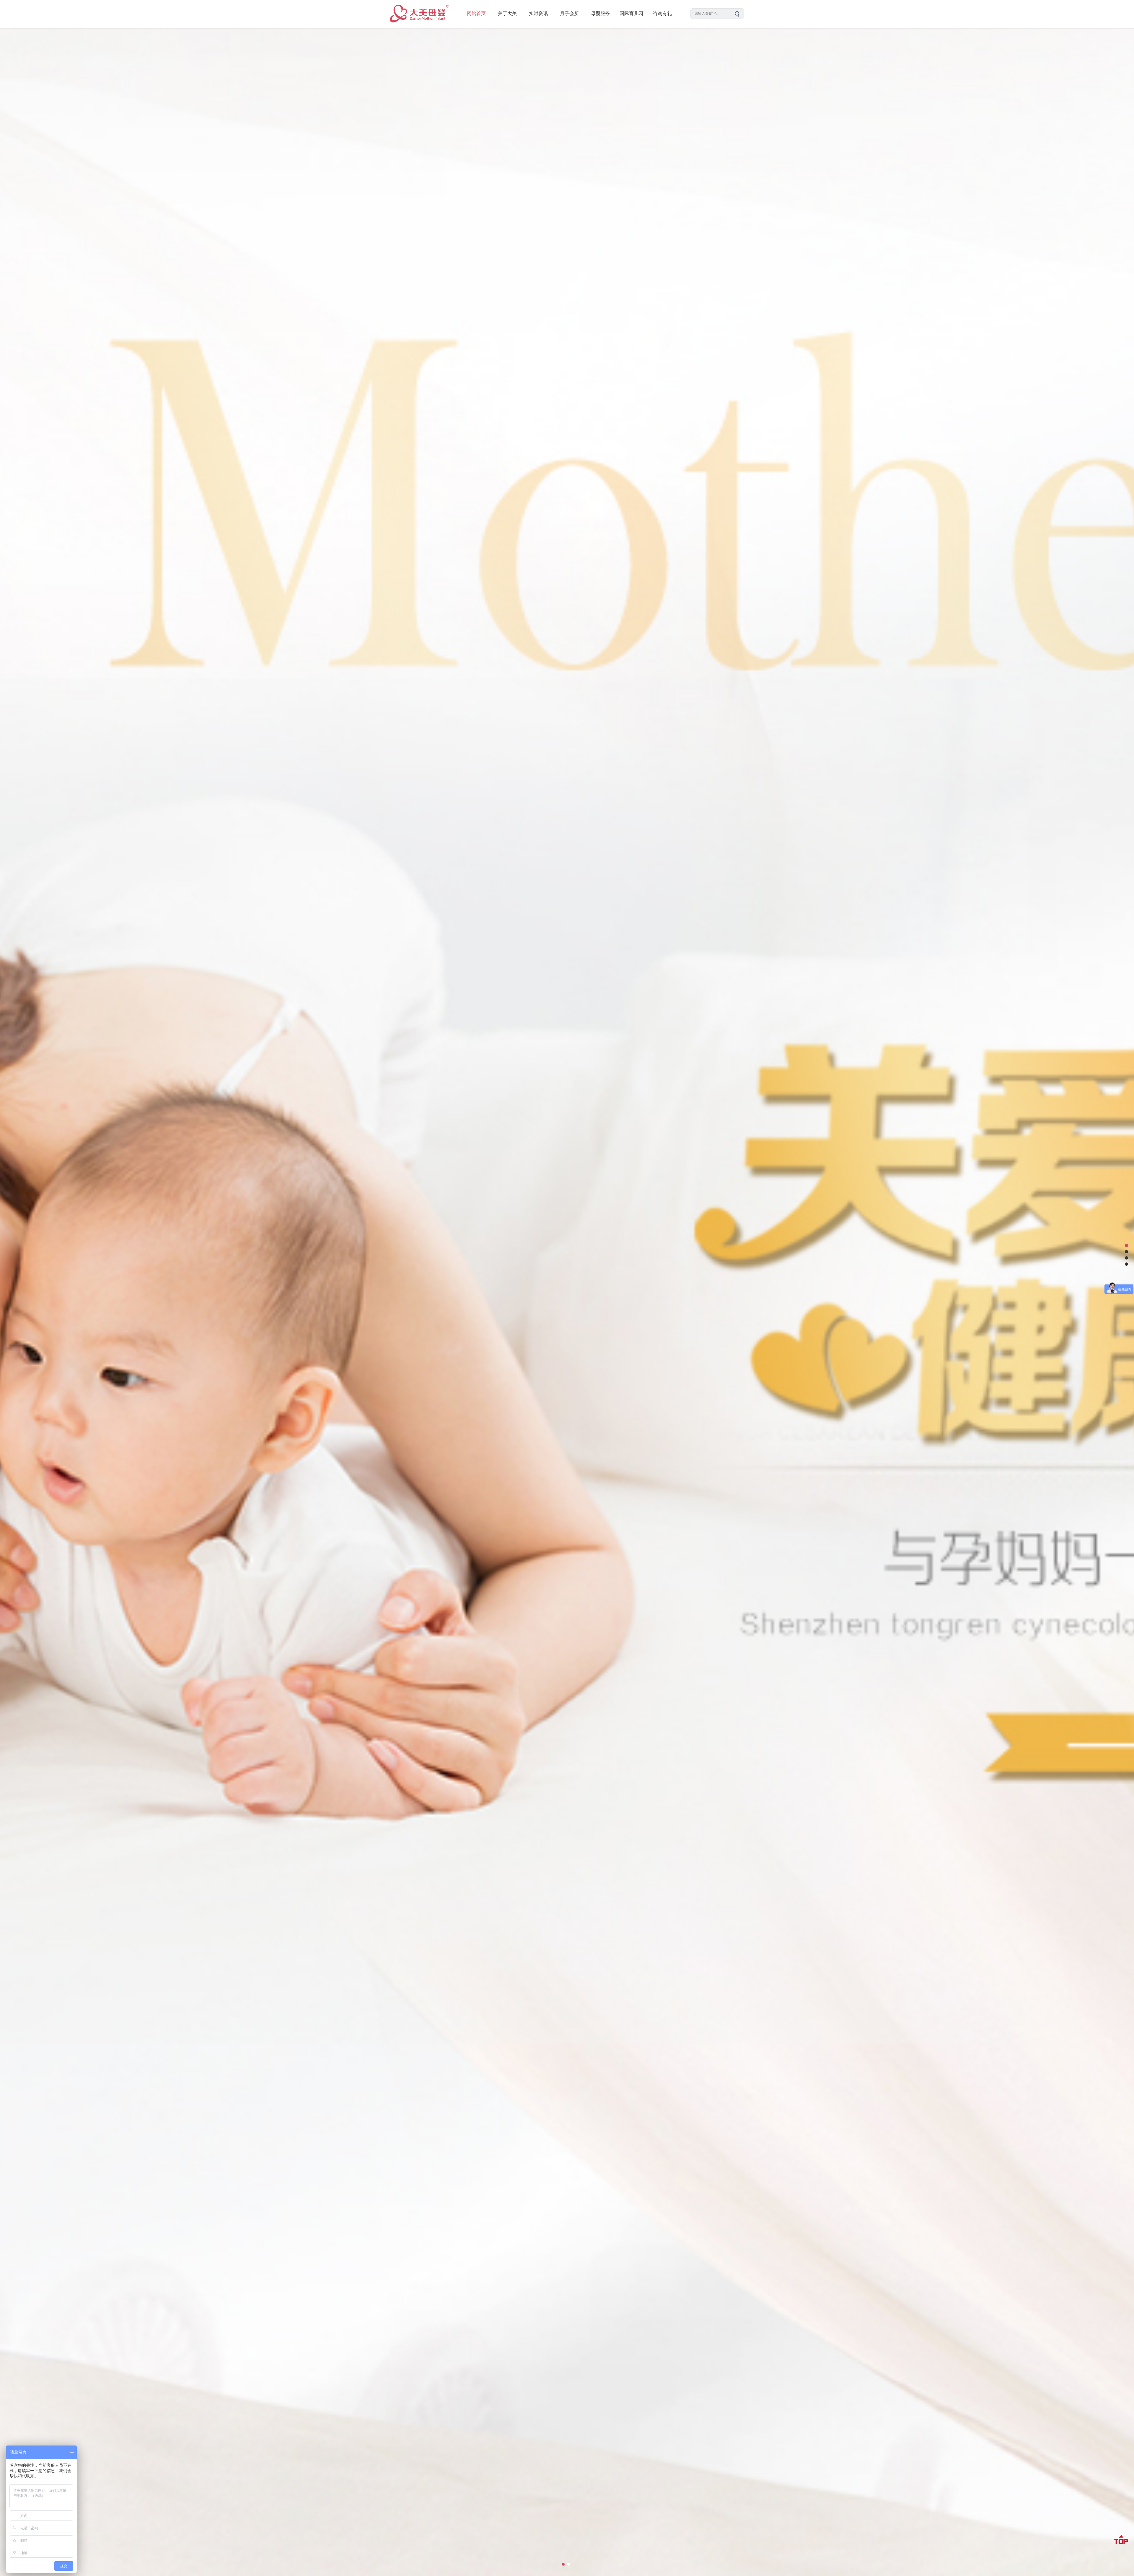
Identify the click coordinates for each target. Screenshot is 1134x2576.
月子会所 (569, 13)
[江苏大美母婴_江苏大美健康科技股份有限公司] (419, 26)
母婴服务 (600, 13)
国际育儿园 (631, 13)
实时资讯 (538, 13)
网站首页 (476, 13)
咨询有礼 (662, 13)
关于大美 (507, 13)
